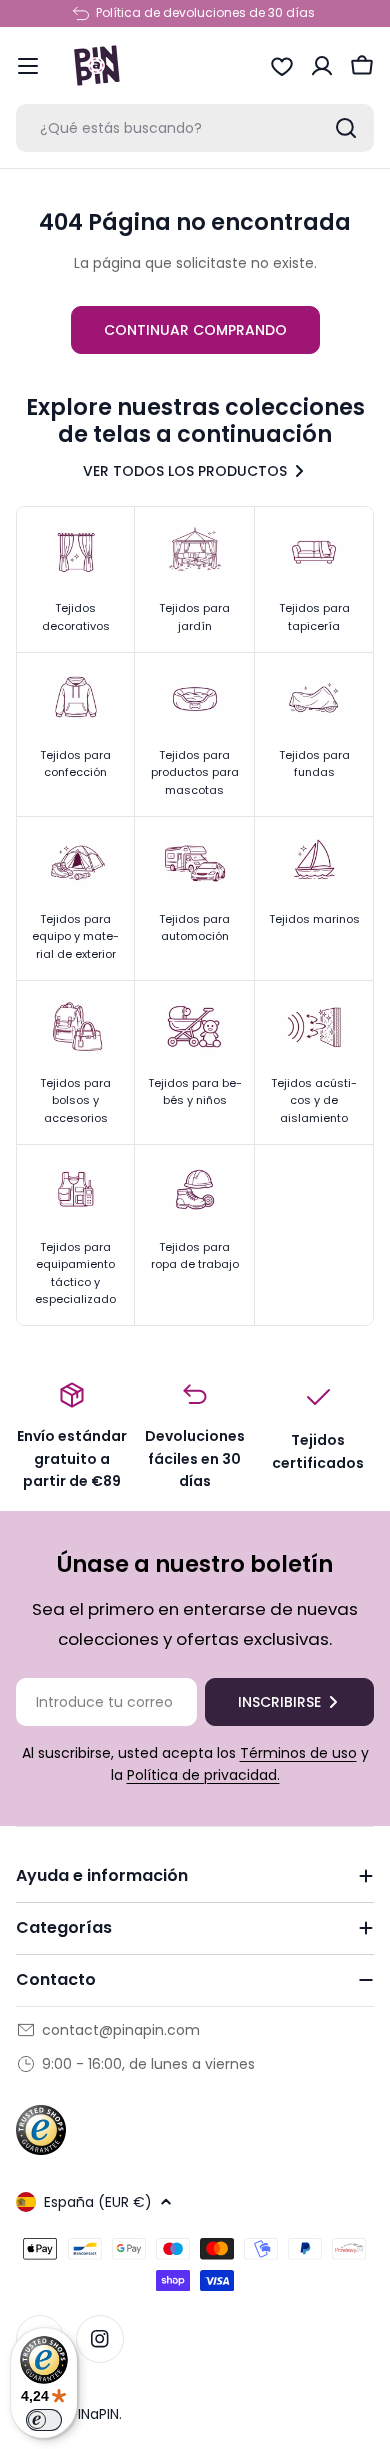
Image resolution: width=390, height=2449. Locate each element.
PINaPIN (94, 2414)
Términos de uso (298, 1753)
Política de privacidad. (203, 1775)
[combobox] (195, 128)
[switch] (44, 2420)
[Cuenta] (322, 66)
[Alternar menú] (28, 66)
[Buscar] (346, 128)
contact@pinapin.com (121, 2030)
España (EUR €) (98, 2202)
